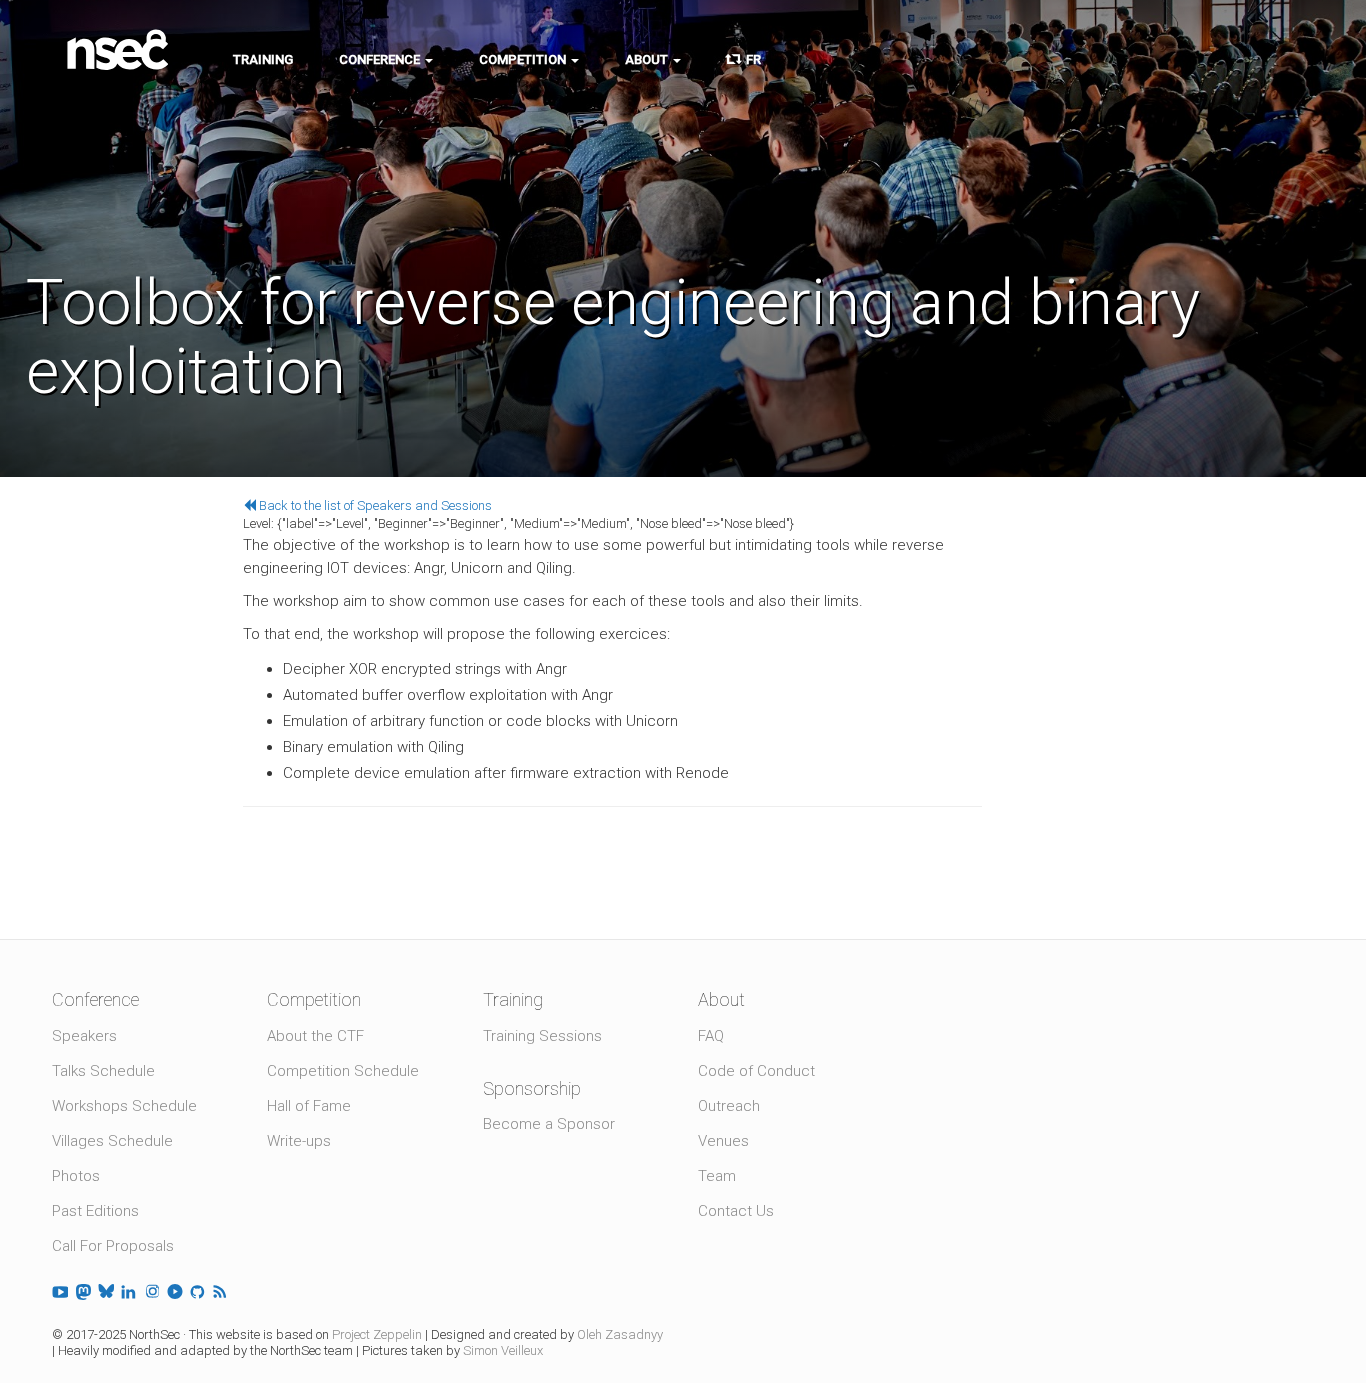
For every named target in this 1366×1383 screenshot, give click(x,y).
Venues (723, 1141)
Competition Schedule (343, 1071)
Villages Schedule (112, 1141)
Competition (524, 59)
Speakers (84, 1036)
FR (750, 59)
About (648, 59)
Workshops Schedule (124, 1106)
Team (717, 1176)
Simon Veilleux (503, 1350)
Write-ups (299, 1141)
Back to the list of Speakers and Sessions (374, 505)
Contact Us (736, 1211)
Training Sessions (542, 1036)
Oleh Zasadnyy (620, 1334)
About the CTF (315, 1036)
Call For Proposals (113, 1246)
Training (263, 59)
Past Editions (95, 1211)
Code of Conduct (756, 1071)
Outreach (729, 1106)
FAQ (711, 1036)
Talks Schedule (103, 1071)
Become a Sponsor (549, 1124)
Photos (76, 1176)
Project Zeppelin (377, 1334)
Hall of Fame (309, 1106)
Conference (381, 59)
